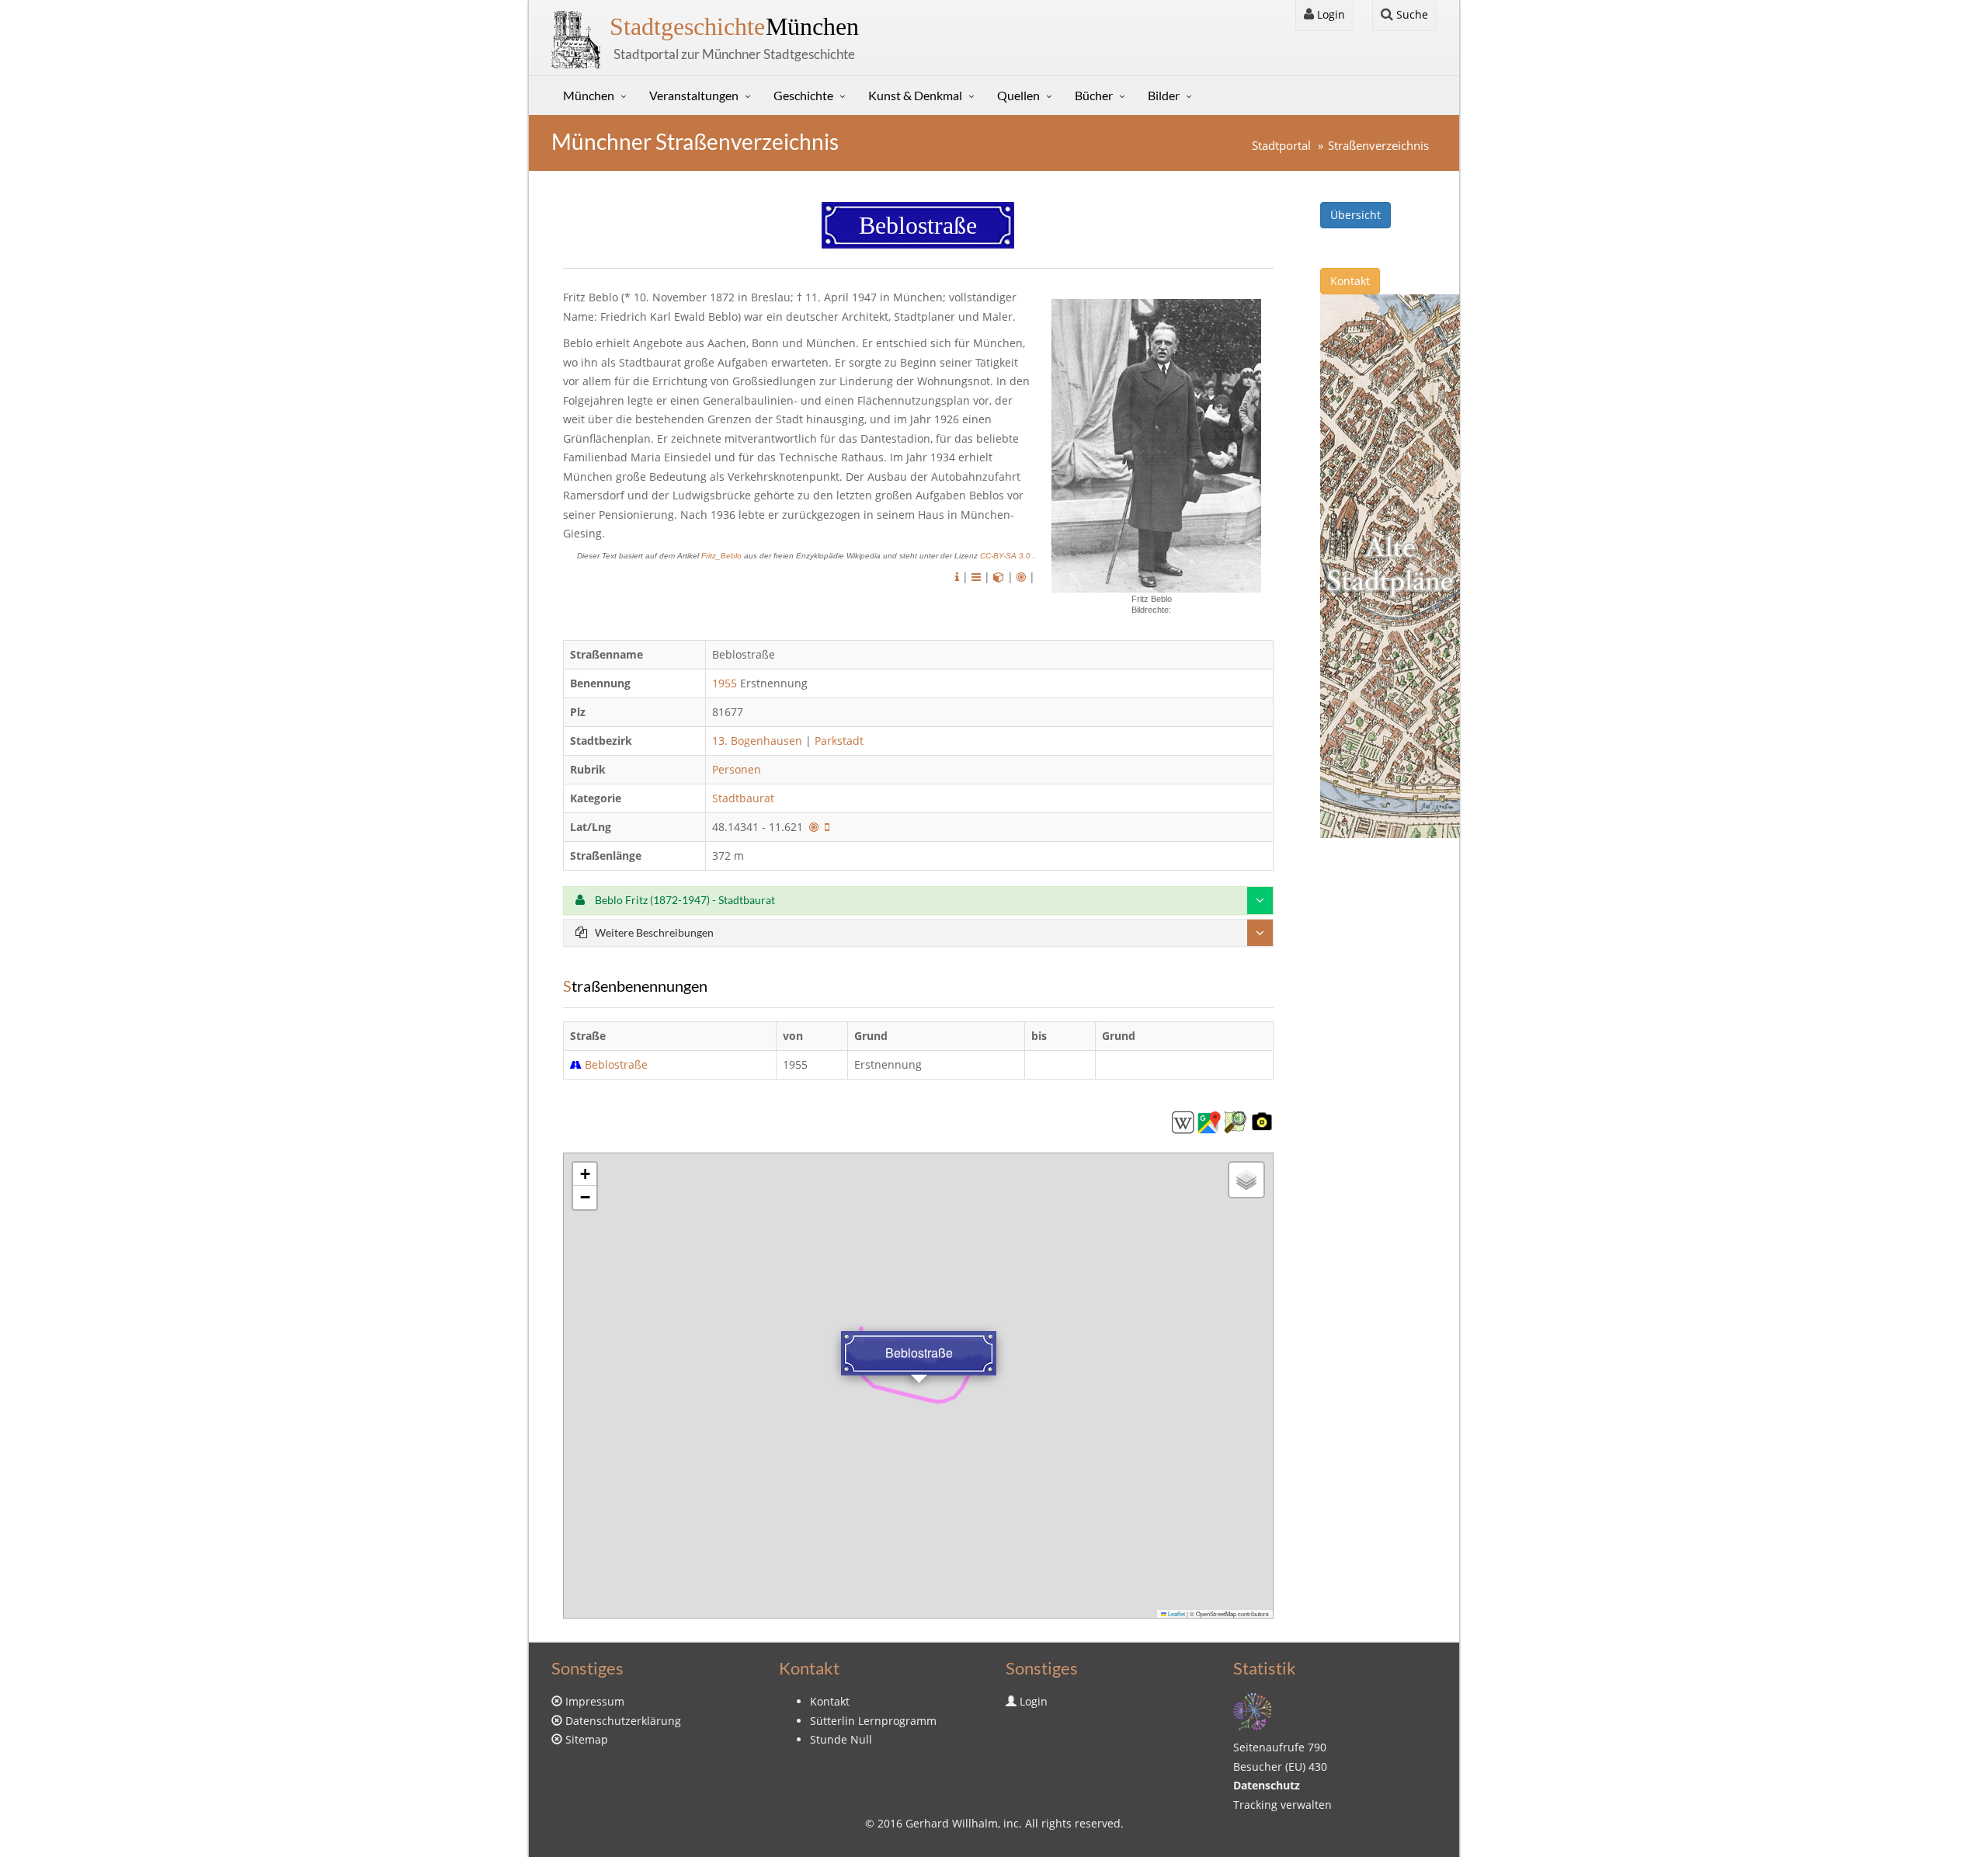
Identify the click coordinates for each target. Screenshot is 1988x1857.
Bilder (1164, 95)
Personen (737, 769)
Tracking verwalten (1282, 1805)
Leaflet (1176, 1614)
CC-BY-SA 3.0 (1006, 556)
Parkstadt (839, 741)
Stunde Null (841, 1739)
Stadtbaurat (745, 798)
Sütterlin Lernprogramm (873, 1721)
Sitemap (587, 1739)
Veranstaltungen (694, 95)
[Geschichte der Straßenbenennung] (976, 577)
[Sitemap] (1253, 1711)
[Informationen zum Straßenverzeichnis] (957, 577)
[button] (585, 1174)
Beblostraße (616, 1064)
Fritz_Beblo (723, 556)
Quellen (1018, 95)
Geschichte (803, 95)
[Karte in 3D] (999, 577)
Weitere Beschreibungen (654, 932)
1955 (725, 683)
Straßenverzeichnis (1378, 146)
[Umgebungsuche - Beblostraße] (814, 827)
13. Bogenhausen (757, 741)
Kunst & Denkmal (915, 95)
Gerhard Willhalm (952, 1823)
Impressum (595, 1701)
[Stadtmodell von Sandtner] (1390, 565)
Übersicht (1355, 215)
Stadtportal (1281, 146)
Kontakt (1350, 281)
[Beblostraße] (1183, 1121)
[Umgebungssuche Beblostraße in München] (1021, 577)
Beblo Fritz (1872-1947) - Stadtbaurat (684, 900)
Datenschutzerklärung (623, 1721)
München (734, 26)
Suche (1411, 14)
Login (1329, 14)
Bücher (1094, 95)
